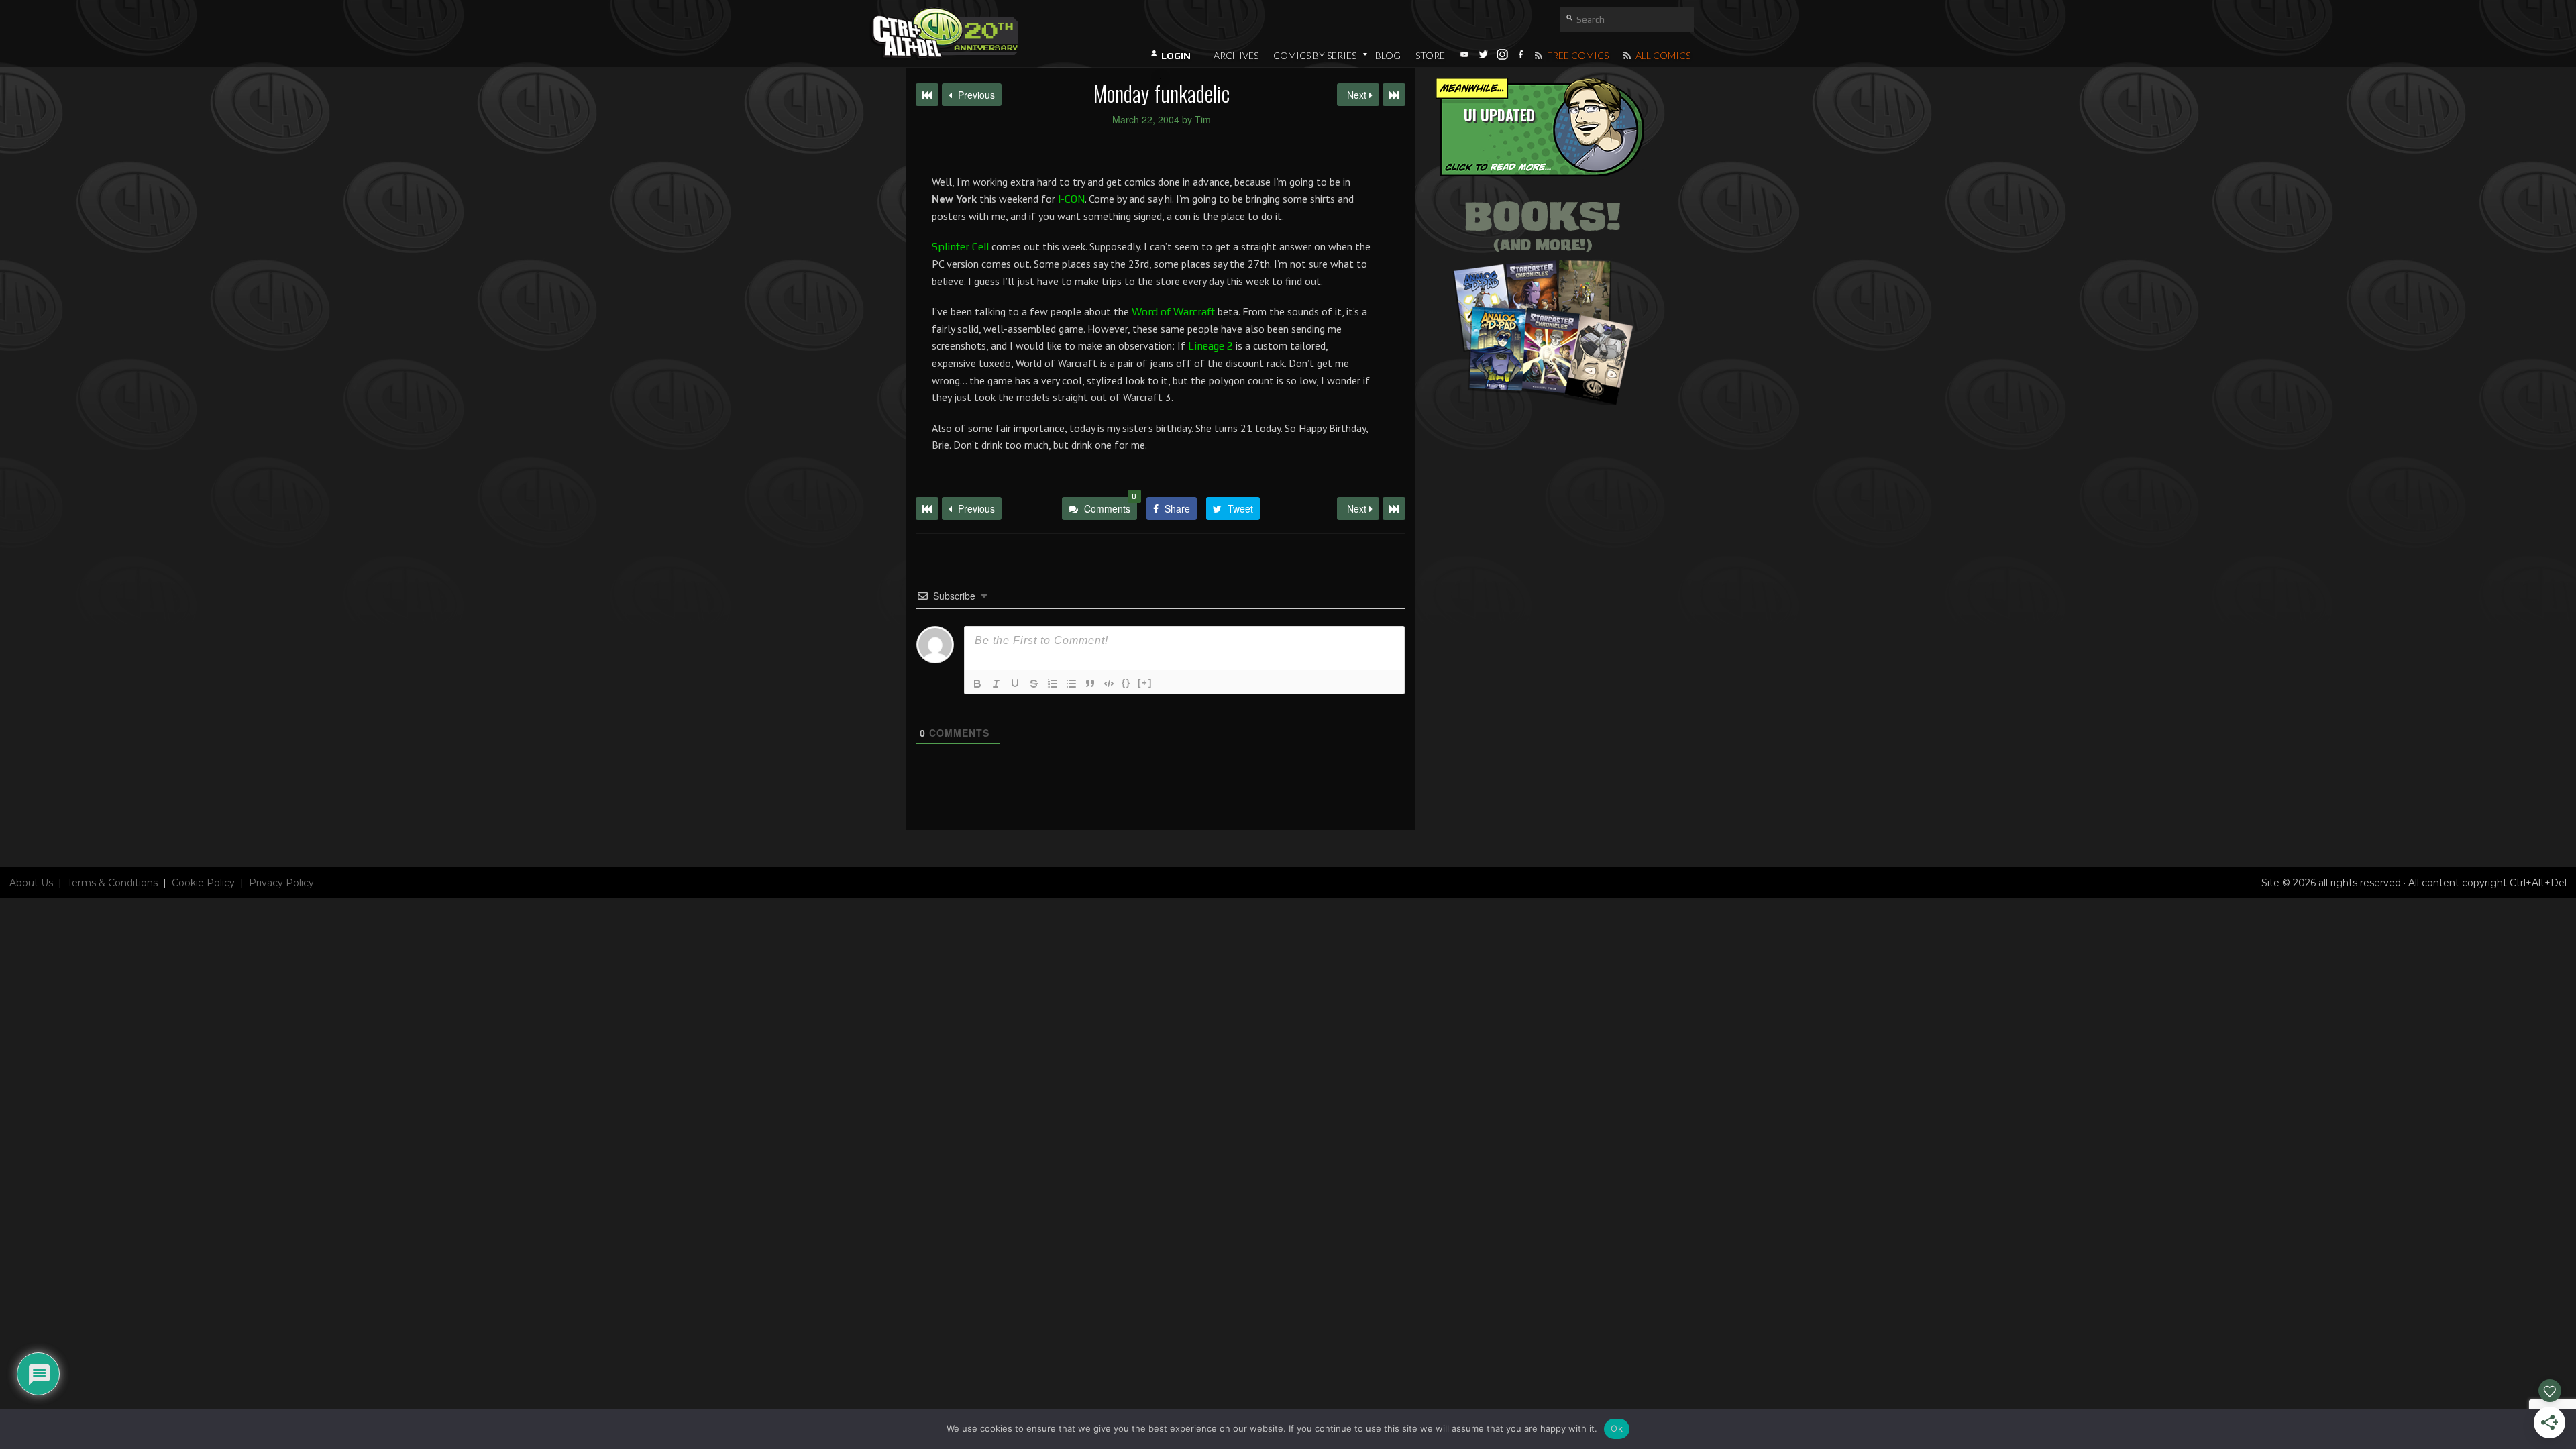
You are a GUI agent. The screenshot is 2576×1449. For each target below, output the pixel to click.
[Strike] (1034, 684)
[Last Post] (1394, 508)
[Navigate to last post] (1394, 95)
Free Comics (1577, 55)
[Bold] (977, 684)
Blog (1388, 55)
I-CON (1071, 199)
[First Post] (927, 508)
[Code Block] (1109, 684)
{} (1126, 683)
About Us (31, 883)
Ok (1617, 1428)
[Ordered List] (1053, 684)
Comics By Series (1315, 55)
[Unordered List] (1071, 684)
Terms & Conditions (112, 883)
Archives (1236, 55)
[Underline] (1015, 684)
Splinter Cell (960, 247)
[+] (1145, 683)
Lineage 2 (1211, 346)
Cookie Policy (203, 883)
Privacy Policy (281, 883)
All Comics (1662, 55)
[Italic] (996, 684)
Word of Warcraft (1173, 312)
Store (1430, 55)
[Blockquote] (1090, 684)
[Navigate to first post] (927, 95)
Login (1176, 56)
